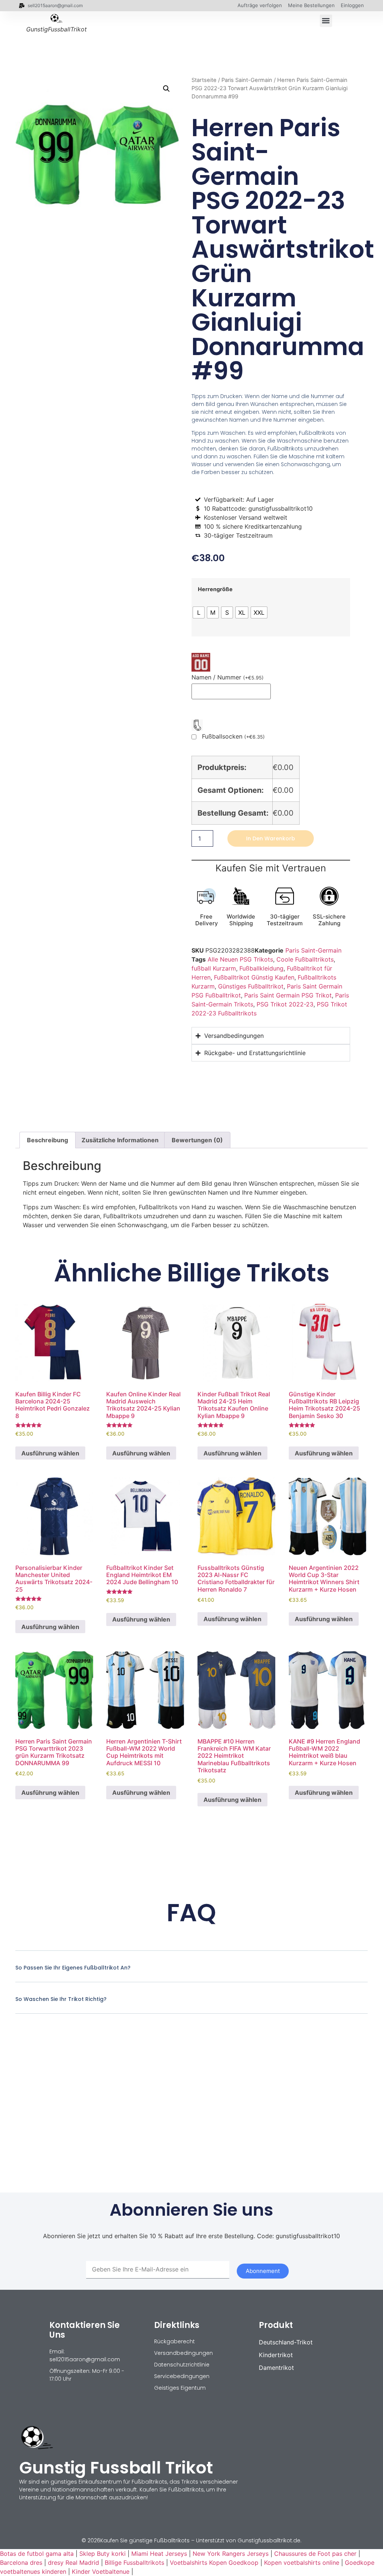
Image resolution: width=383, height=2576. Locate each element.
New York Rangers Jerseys (231, 2554)
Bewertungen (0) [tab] (197, 1140)
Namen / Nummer (228, 677)
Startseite (204, 80)
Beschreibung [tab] (48, 1140)
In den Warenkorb (271, 838)
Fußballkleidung (261, 968)
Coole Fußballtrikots (305, 959)
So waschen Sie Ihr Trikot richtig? (61, 1999)
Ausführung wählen (50, 1453)
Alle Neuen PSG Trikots (240, 959)
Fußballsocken (233, 737)
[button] (326, 21)
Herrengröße (215, 589)
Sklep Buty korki (102, 2554)
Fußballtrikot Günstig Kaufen (254, 977)
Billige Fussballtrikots (134, 2563)
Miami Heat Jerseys (159, 2554)
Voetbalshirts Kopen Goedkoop (214, 2563)
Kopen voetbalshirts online (302, 2563)
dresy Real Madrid (73, 2563)
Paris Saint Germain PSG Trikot (288, 995)
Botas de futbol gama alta (37, 2554)
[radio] (199, 612)
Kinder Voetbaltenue (101, 2572)
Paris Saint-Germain (247, 80)
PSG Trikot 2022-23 (285, 1004)
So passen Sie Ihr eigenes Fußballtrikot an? (73, 1968)
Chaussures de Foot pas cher (315, 2554)
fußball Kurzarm (214, 968)
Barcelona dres (21, 2563)
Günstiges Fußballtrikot (251, 986)
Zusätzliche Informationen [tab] (120, 1140)
